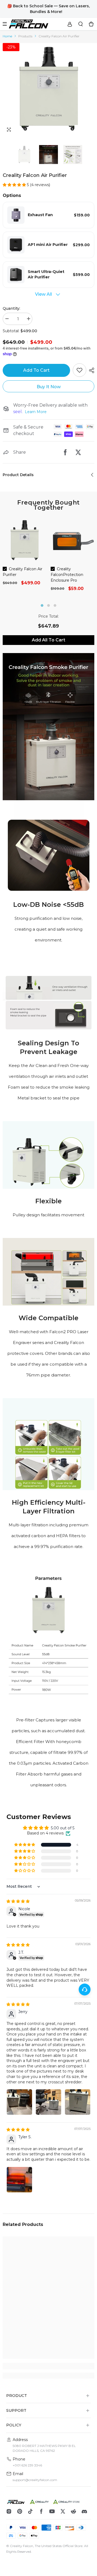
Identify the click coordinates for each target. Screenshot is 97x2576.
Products (25, 36)
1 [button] (42, 605)
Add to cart (36, 370)
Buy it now (49, 387)
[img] (18, 1901)
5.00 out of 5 (63, 1828)
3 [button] (55, 605)
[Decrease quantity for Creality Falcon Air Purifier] (7, 319)
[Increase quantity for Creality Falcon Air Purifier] (28, 319)
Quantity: (11, 308)
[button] (79, 130)
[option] (48, 89)
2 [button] (48, 605)
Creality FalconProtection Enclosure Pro (67, 575)
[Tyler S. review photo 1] (19, 2180)
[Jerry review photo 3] (78, 2102)
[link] (48, 727)
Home (7, 36)
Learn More (36, 412)
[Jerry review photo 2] (48, 2102)
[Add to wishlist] (79, 370)
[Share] (90, 370)
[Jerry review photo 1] (19, 2102)
